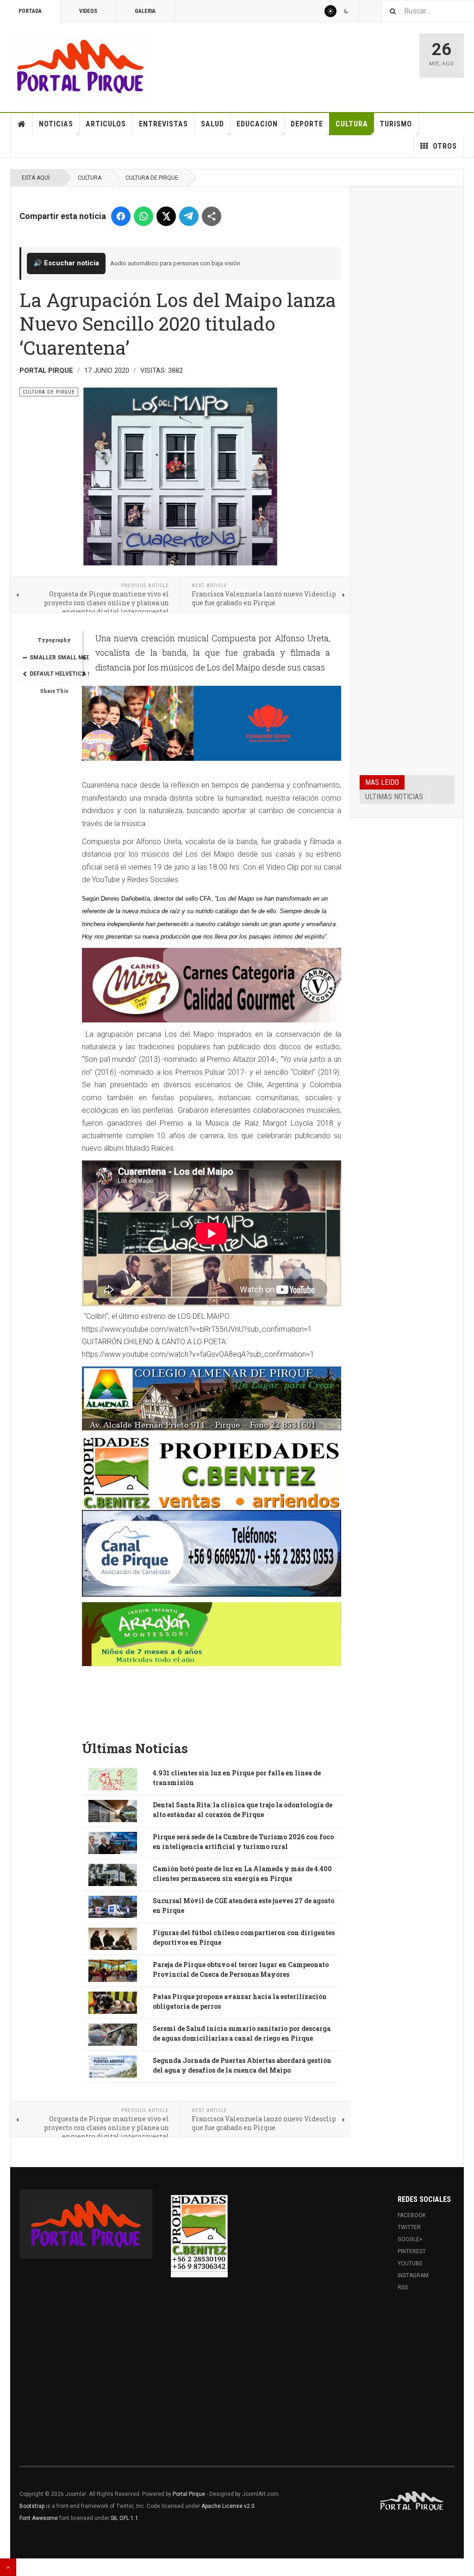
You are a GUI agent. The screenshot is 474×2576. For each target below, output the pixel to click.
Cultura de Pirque (152, 178)
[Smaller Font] (25, 658)
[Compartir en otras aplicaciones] (212, 216)
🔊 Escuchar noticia (66, 263)
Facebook (412, 2215)
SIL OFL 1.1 (125, 2518)
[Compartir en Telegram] (189, 216)
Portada (30, 11)
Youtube (410, 2263)
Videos (88, 11)
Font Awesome (39, 2518)
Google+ (410, 2239)
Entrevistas (163, 124)
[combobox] (428, 11)
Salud (212, 124)
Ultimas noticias (394, 797)
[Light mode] (331, 11)
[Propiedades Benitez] (199, 2233)
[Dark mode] (346, 11)
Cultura (352, 124)
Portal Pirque (189, 2494)
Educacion (257, 124)
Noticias (56, 124)
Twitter (409, 2227)
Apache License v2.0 (228, 2506)
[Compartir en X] (166, 216)
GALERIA (145, 11)
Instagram (413, 2275)
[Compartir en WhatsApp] (143, 216)
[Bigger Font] (84, 658)
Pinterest (412, 2251)
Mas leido (382, 782)
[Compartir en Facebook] (121, 216)
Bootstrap (32, 2506)
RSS (403, 2288)
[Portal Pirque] (81, 66)
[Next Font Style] (84, 674)
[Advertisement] (407, 336)
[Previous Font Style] (25, 674)
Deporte (307, 124)
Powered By (412, 2501)
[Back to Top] (8, 2567)
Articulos (106, 124)
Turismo (396, 124)
